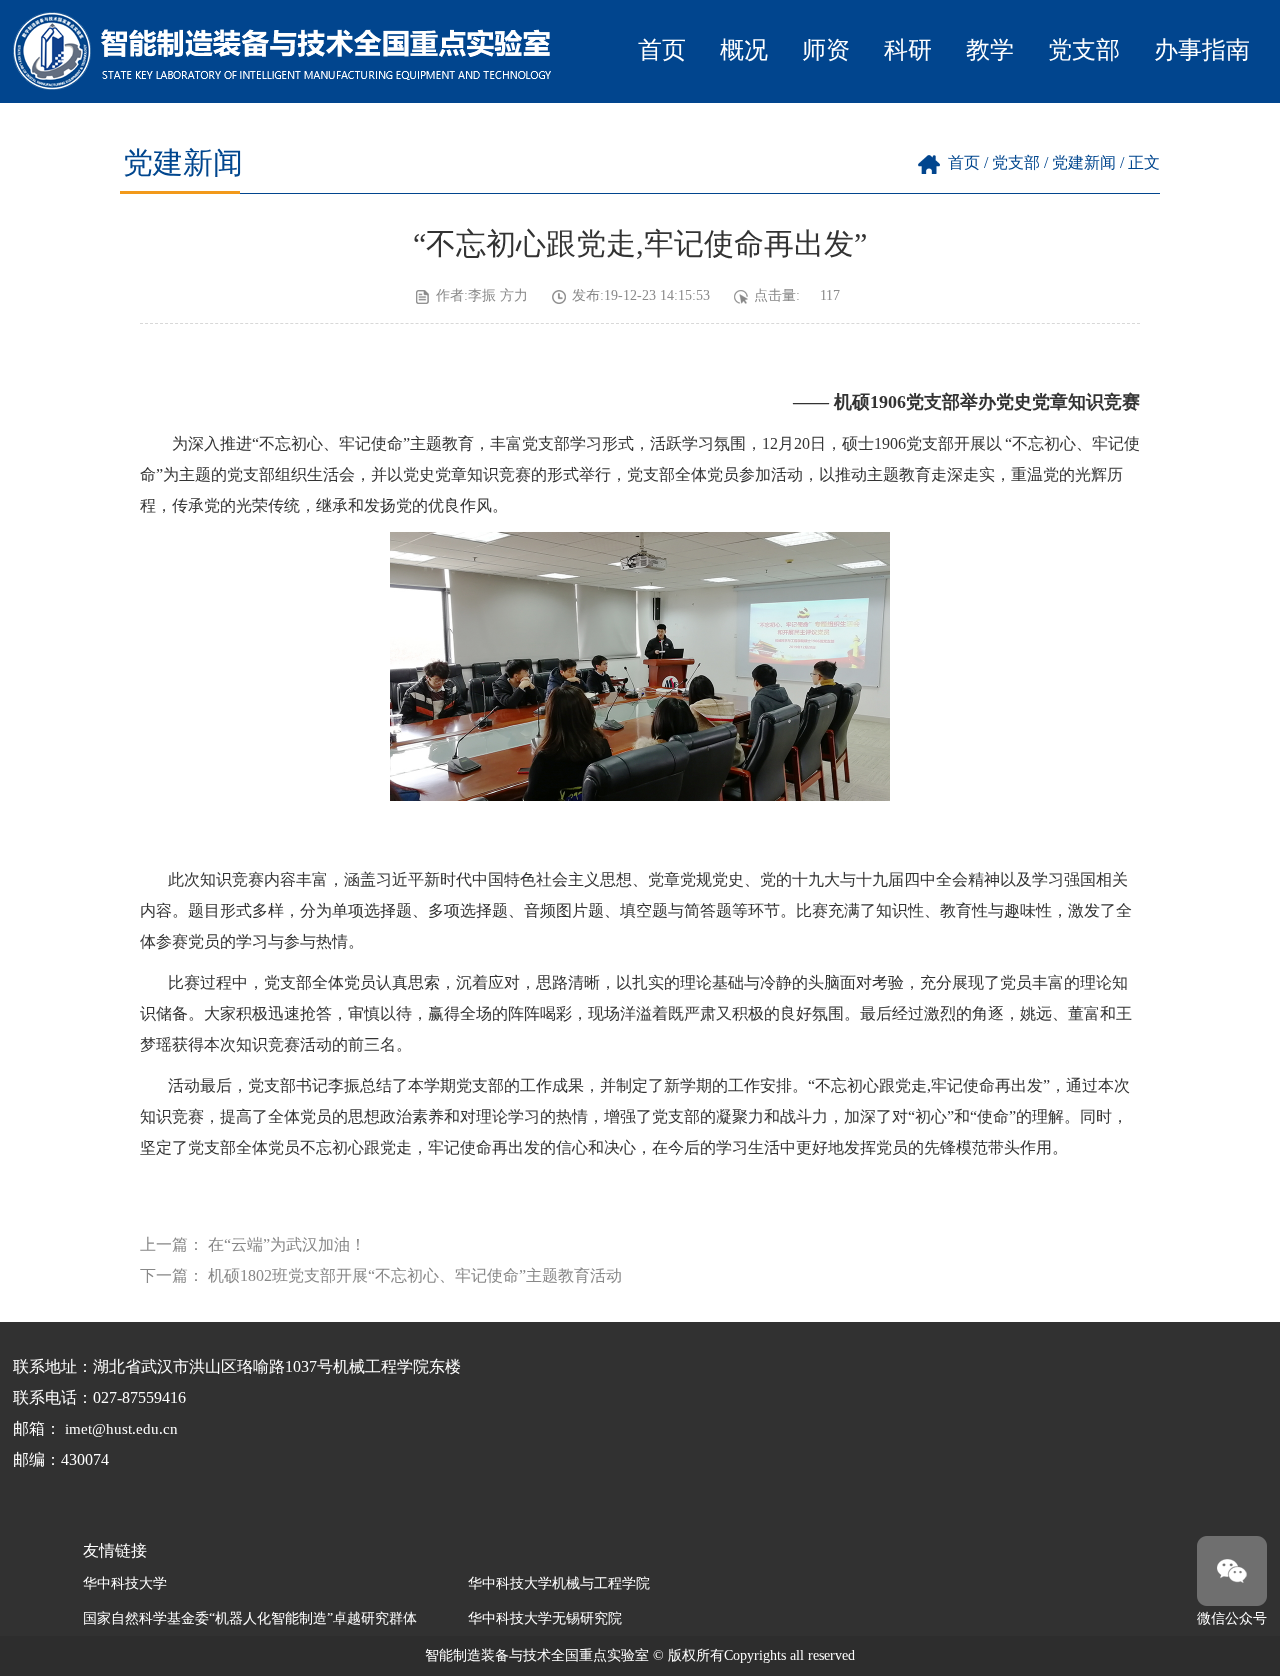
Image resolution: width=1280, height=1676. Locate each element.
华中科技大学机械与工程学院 (559, 1583)
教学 (990, 50)
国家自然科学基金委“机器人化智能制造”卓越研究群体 (250, 1618)
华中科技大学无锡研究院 (545, 1618)
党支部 (1084, 50)
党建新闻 (1084, 162)
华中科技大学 (125, 1583)
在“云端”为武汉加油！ (287, 1244)
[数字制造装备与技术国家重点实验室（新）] (285, 84)
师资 (826, 50)
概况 (744, 50)
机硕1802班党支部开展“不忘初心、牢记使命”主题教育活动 (415, 1275)
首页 (662, 50)
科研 (908, 50)
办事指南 (1202, 50)
